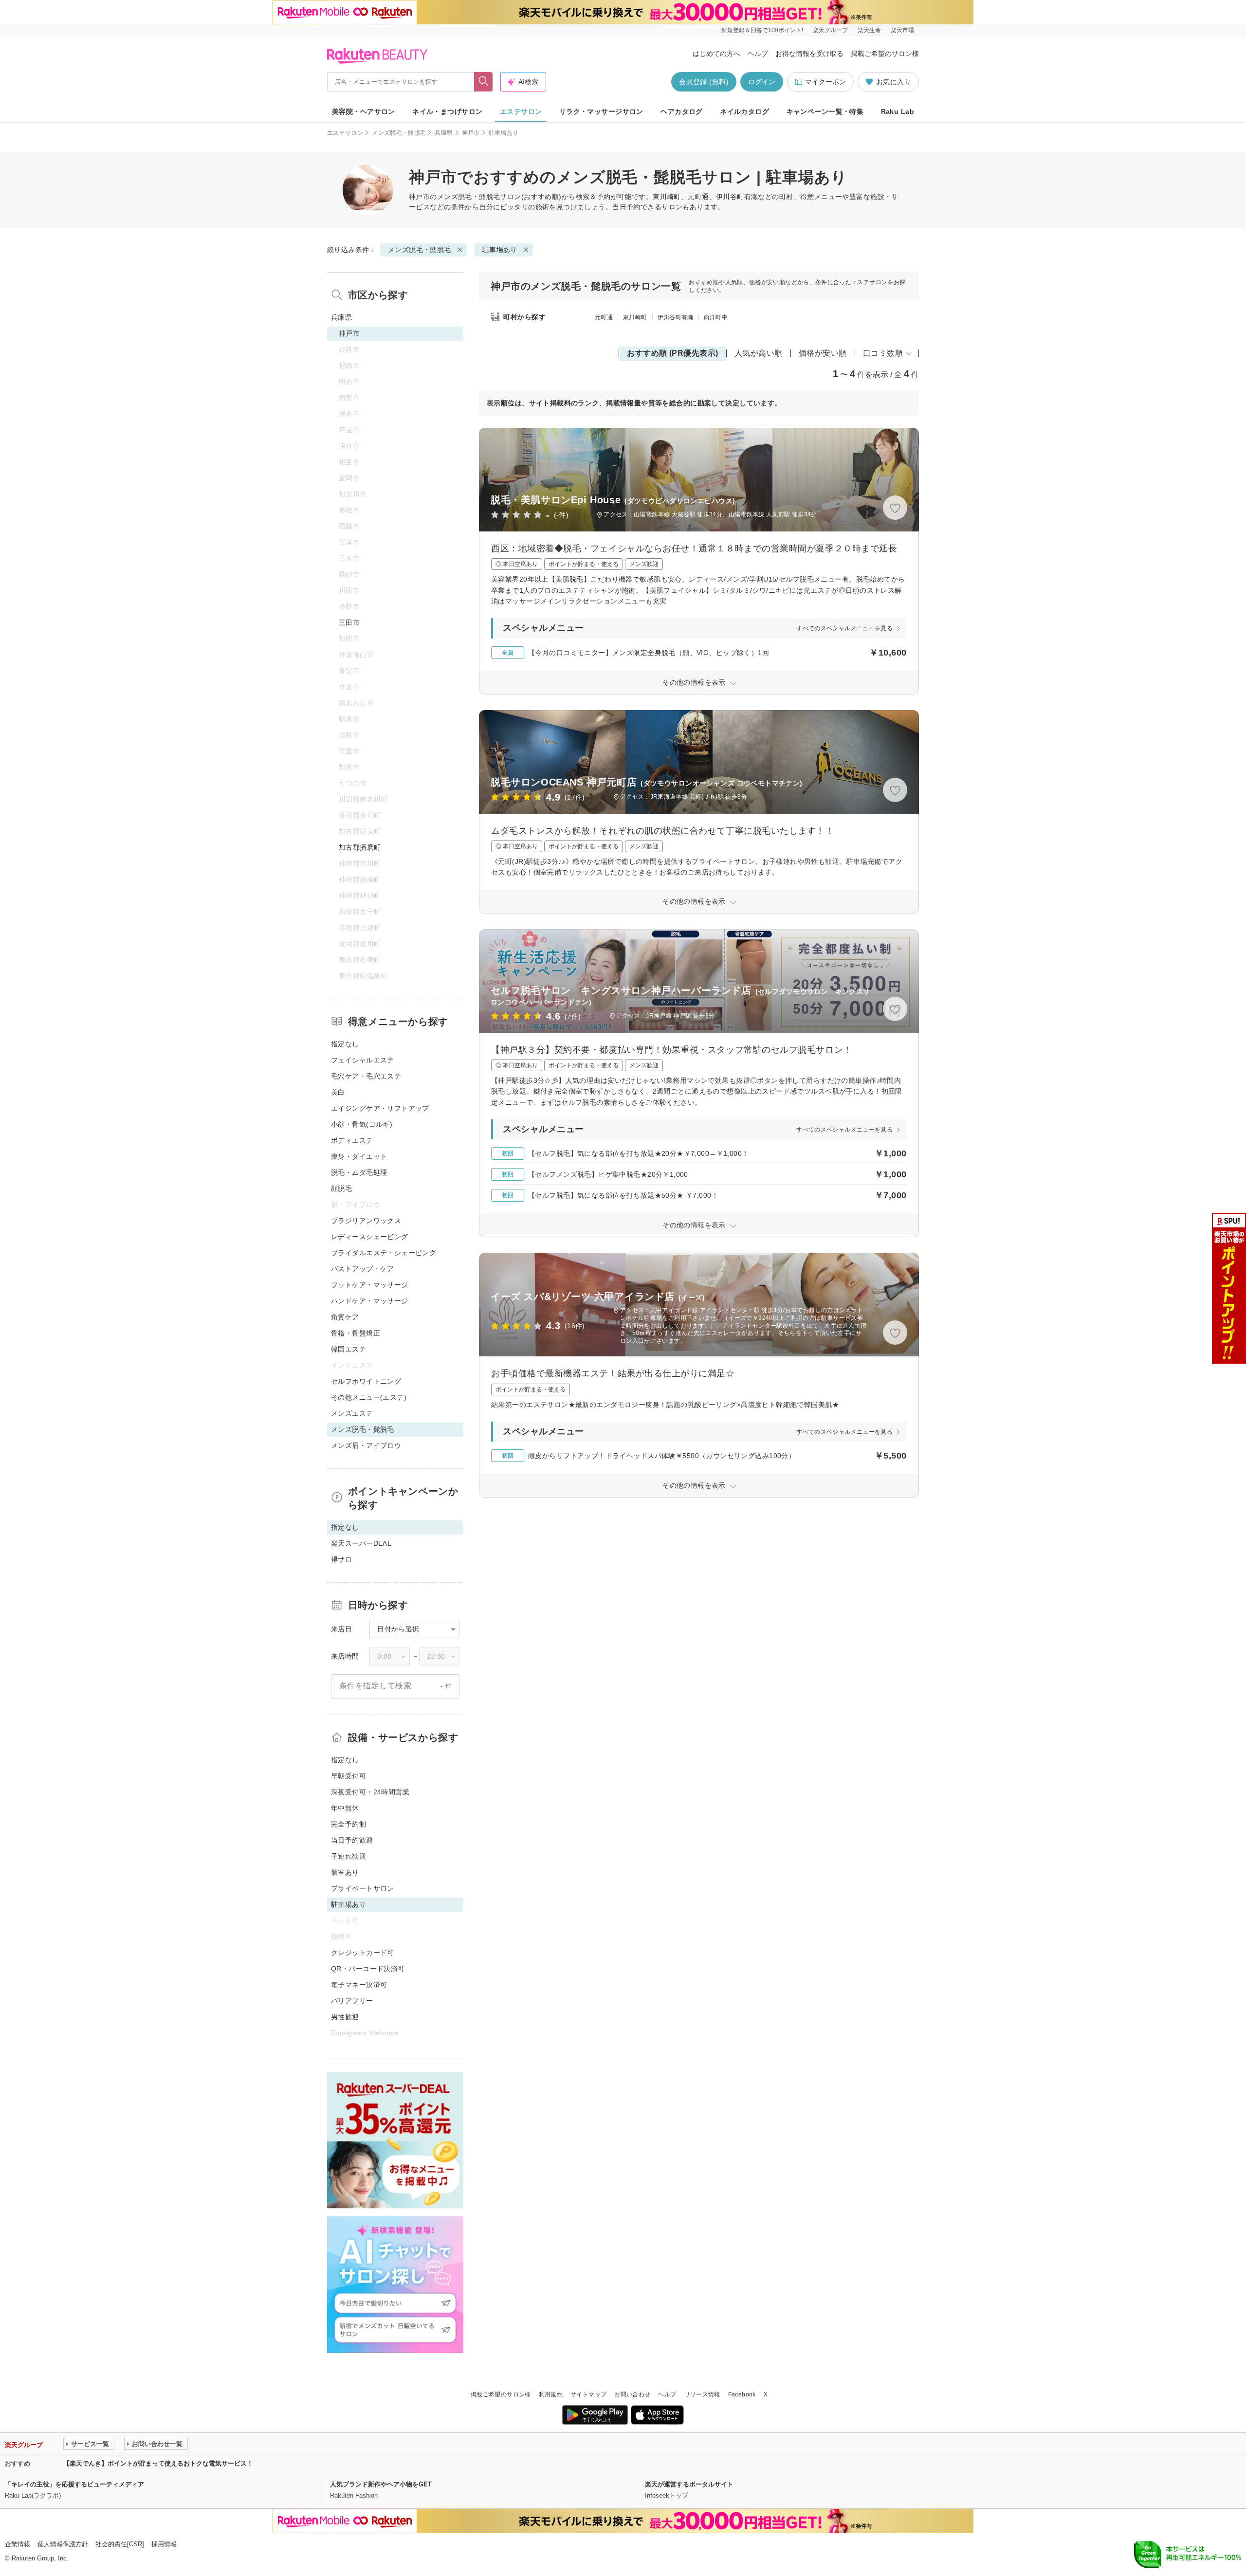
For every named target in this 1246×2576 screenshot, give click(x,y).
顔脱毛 (341, 1188)
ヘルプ (758, 54)
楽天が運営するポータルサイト (689, 2484)
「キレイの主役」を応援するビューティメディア (74, 2484)
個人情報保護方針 (63, 2544)
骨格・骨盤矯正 (356, 1333)
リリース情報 (702, 2394)
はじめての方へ (716, 54)
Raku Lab (898, 111)
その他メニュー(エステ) (369, 1397)
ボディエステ (352, 1140)
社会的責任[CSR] (120, 2544)
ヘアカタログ (682, 111)
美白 (338, 1092)
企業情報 (18, 2544)
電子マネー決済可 (359, 1985)
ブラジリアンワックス (366, 1221)
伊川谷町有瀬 (676, 317)
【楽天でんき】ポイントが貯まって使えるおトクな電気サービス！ (158, 2463)
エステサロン (521, 111)
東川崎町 (635, 317)
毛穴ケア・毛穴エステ (366, 1076)
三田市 (349, 622)
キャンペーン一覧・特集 (825, 111)
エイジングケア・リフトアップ (380, 1108)
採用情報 (164, 2544)
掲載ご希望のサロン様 (885, 54)
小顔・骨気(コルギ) (362, 1124)
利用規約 (551, 2394)
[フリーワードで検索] (484, 82)
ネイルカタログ (744, 111)
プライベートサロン (363, 1888)
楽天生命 (869, 30)
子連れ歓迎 (348, 1856)
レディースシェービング (370, 1237)
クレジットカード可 (363, 1953)
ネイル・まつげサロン (447, 111)
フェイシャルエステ (363, 1060)
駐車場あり (500, 250)
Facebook (742, 2394)
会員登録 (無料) (704, 82)
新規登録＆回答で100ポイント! (762, 30)
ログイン (762, 82)
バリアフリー (352, 2001)
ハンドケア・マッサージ (370, 1301)
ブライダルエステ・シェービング (384, 1253)
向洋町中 (716, 317)
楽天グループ (830, 30)
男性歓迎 (345, 2017)
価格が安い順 (823, 353)
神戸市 (471, 133)
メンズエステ (352, 1413)
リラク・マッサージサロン (601, 111)
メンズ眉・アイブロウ (366, 1445)
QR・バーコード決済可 (368, 1969)
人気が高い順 (759, 353)
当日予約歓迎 (352, 1840)
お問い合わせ (632, 2394)
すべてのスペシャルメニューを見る (844, 628)
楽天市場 (902, 30)
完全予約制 (348, 1824)
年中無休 (345, 1808)
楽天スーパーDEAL (361, 1543)
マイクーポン (825, 82)
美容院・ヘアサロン (364, 111)
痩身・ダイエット (359, 1156)
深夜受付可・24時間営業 (370, 1792)
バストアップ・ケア (363, 1269)
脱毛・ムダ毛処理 (359, 1172)
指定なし (345, 1044)
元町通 (604, 317)
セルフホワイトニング (366, 1381)
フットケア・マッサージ (370, 1285)
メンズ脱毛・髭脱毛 (399, 133)
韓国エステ (348, 1349)
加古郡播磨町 (360, 847)
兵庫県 (444, 133)
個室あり (345, 1872)
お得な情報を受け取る (809, 54)
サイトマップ (588, 2394)
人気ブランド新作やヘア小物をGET (381, 2484)
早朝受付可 (348, 1776)
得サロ (341, 1559)
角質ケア (345, 1317)
